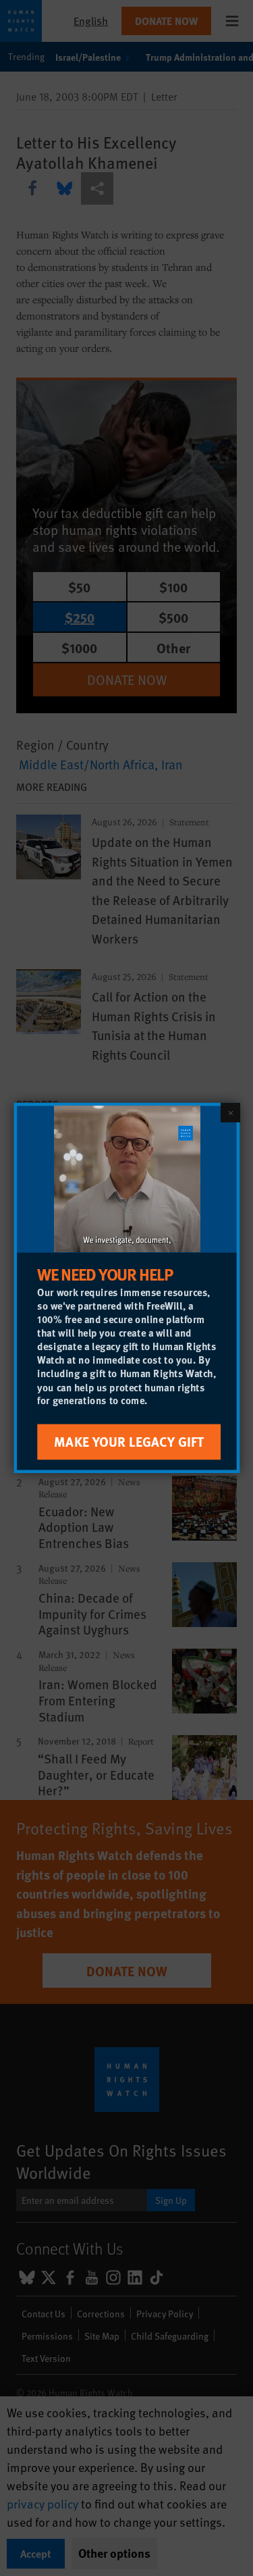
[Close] (230, 1112)
